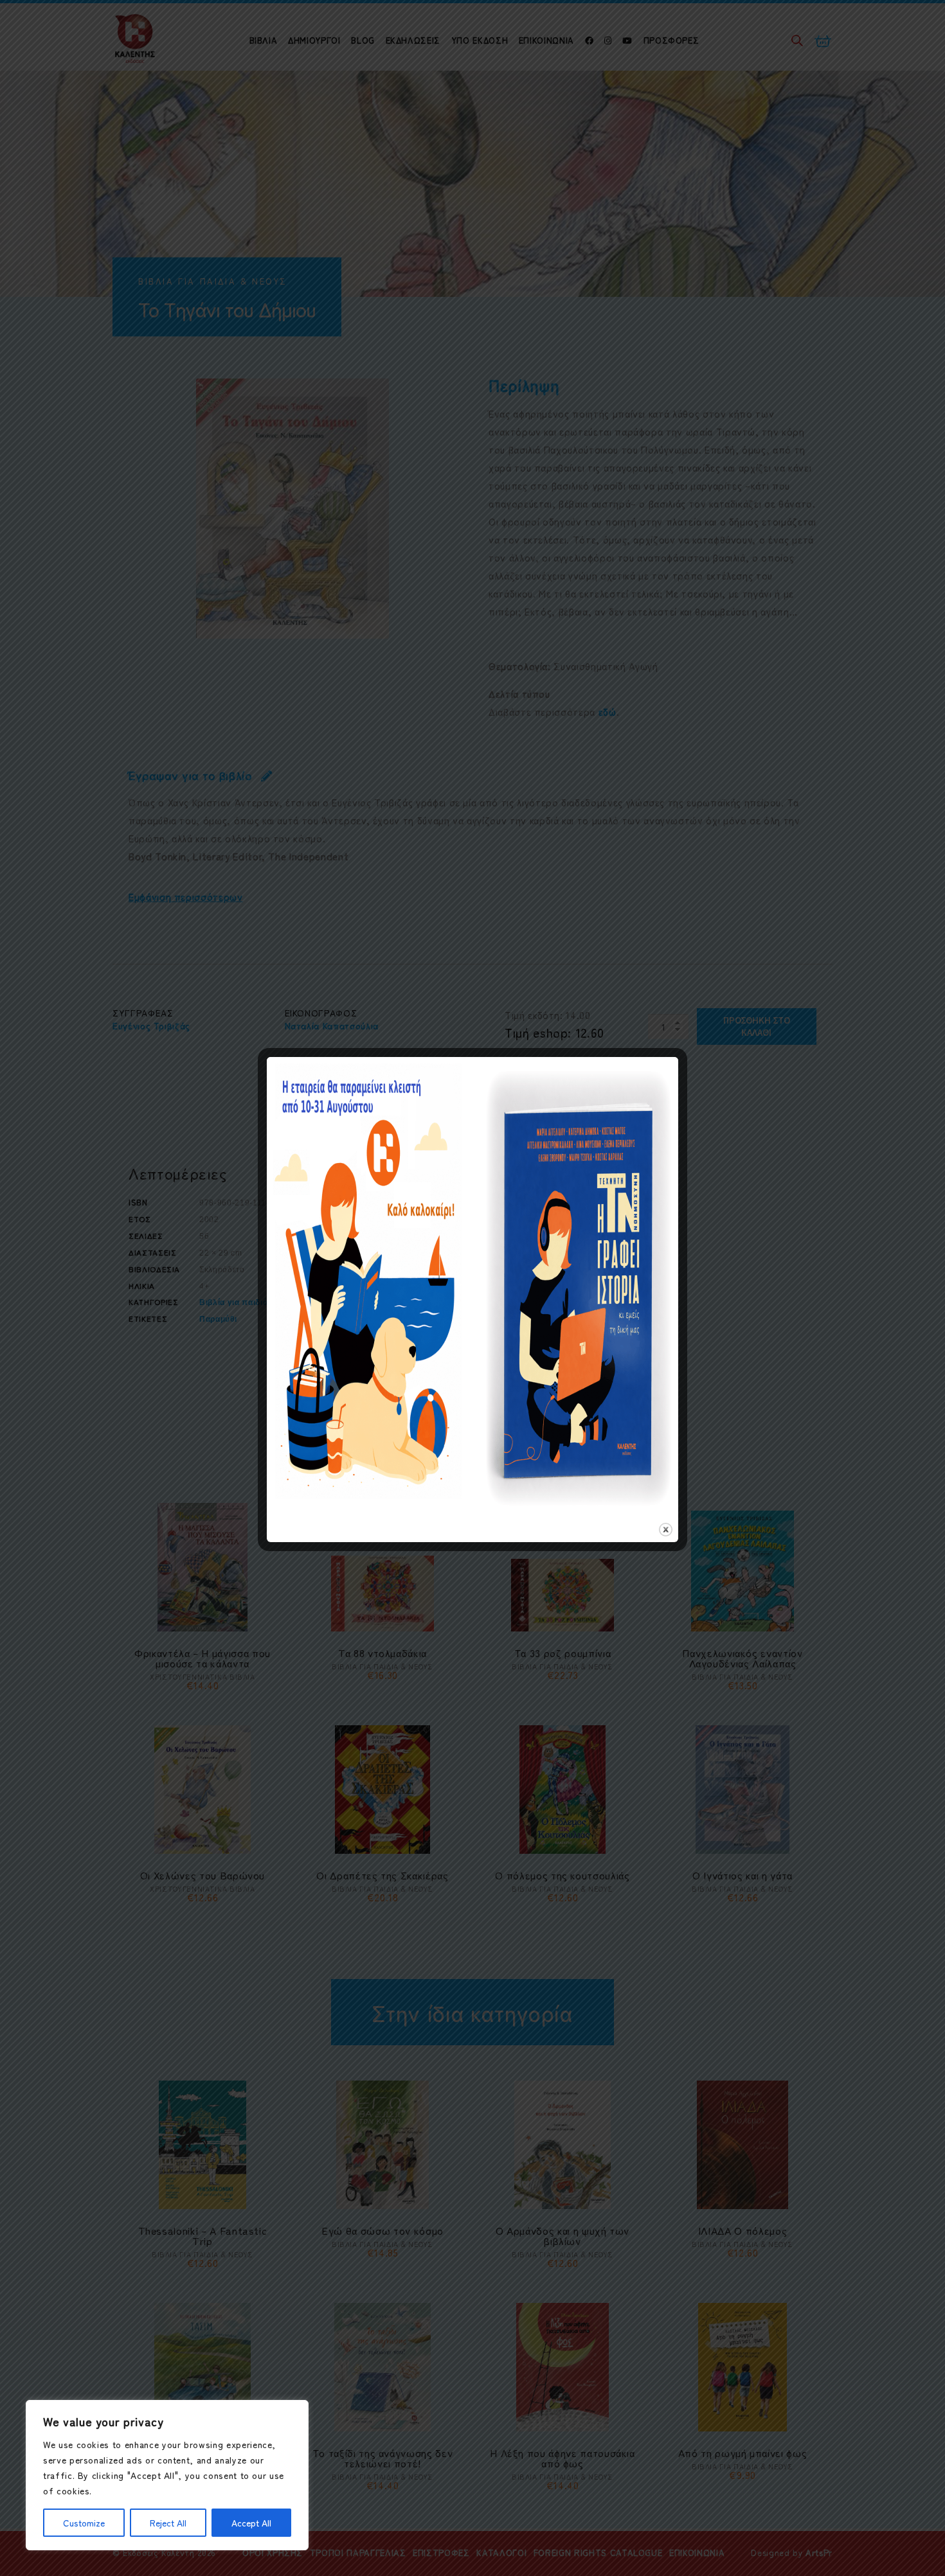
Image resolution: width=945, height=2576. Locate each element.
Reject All (168, 2523)
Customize (84, 2523)
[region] (167, 2475)
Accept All (251, 2523)
